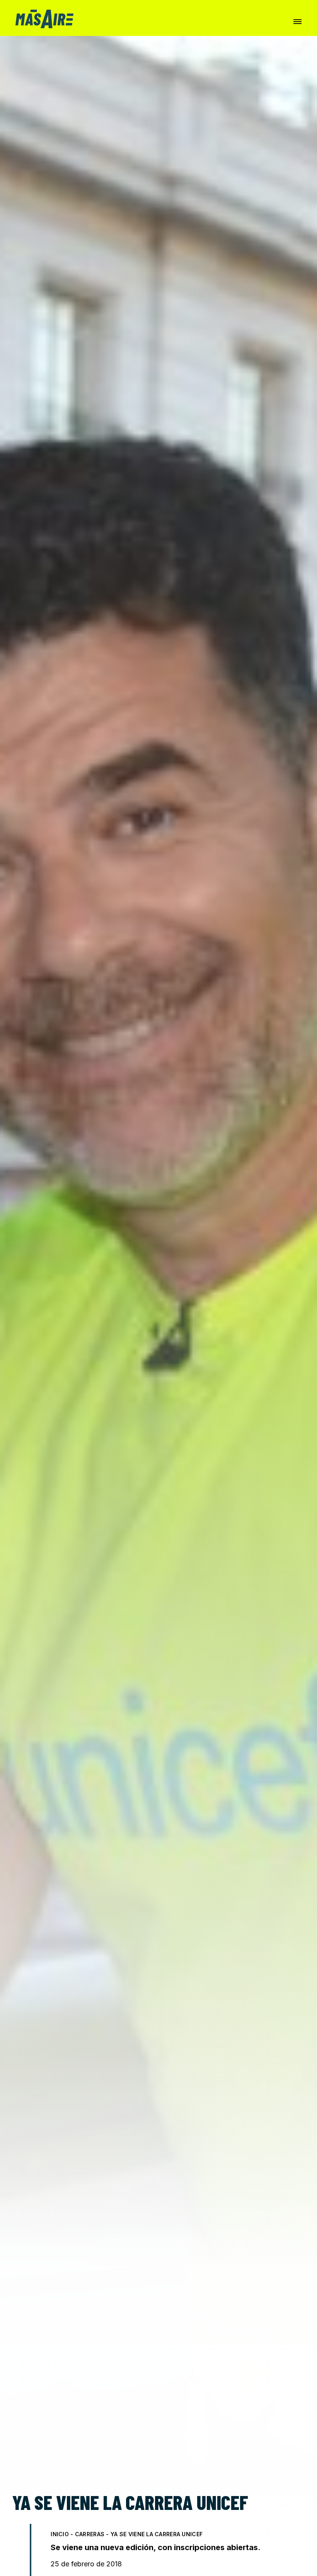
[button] (297, 22)
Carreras (90, 2534)
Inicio (60, 2534)
